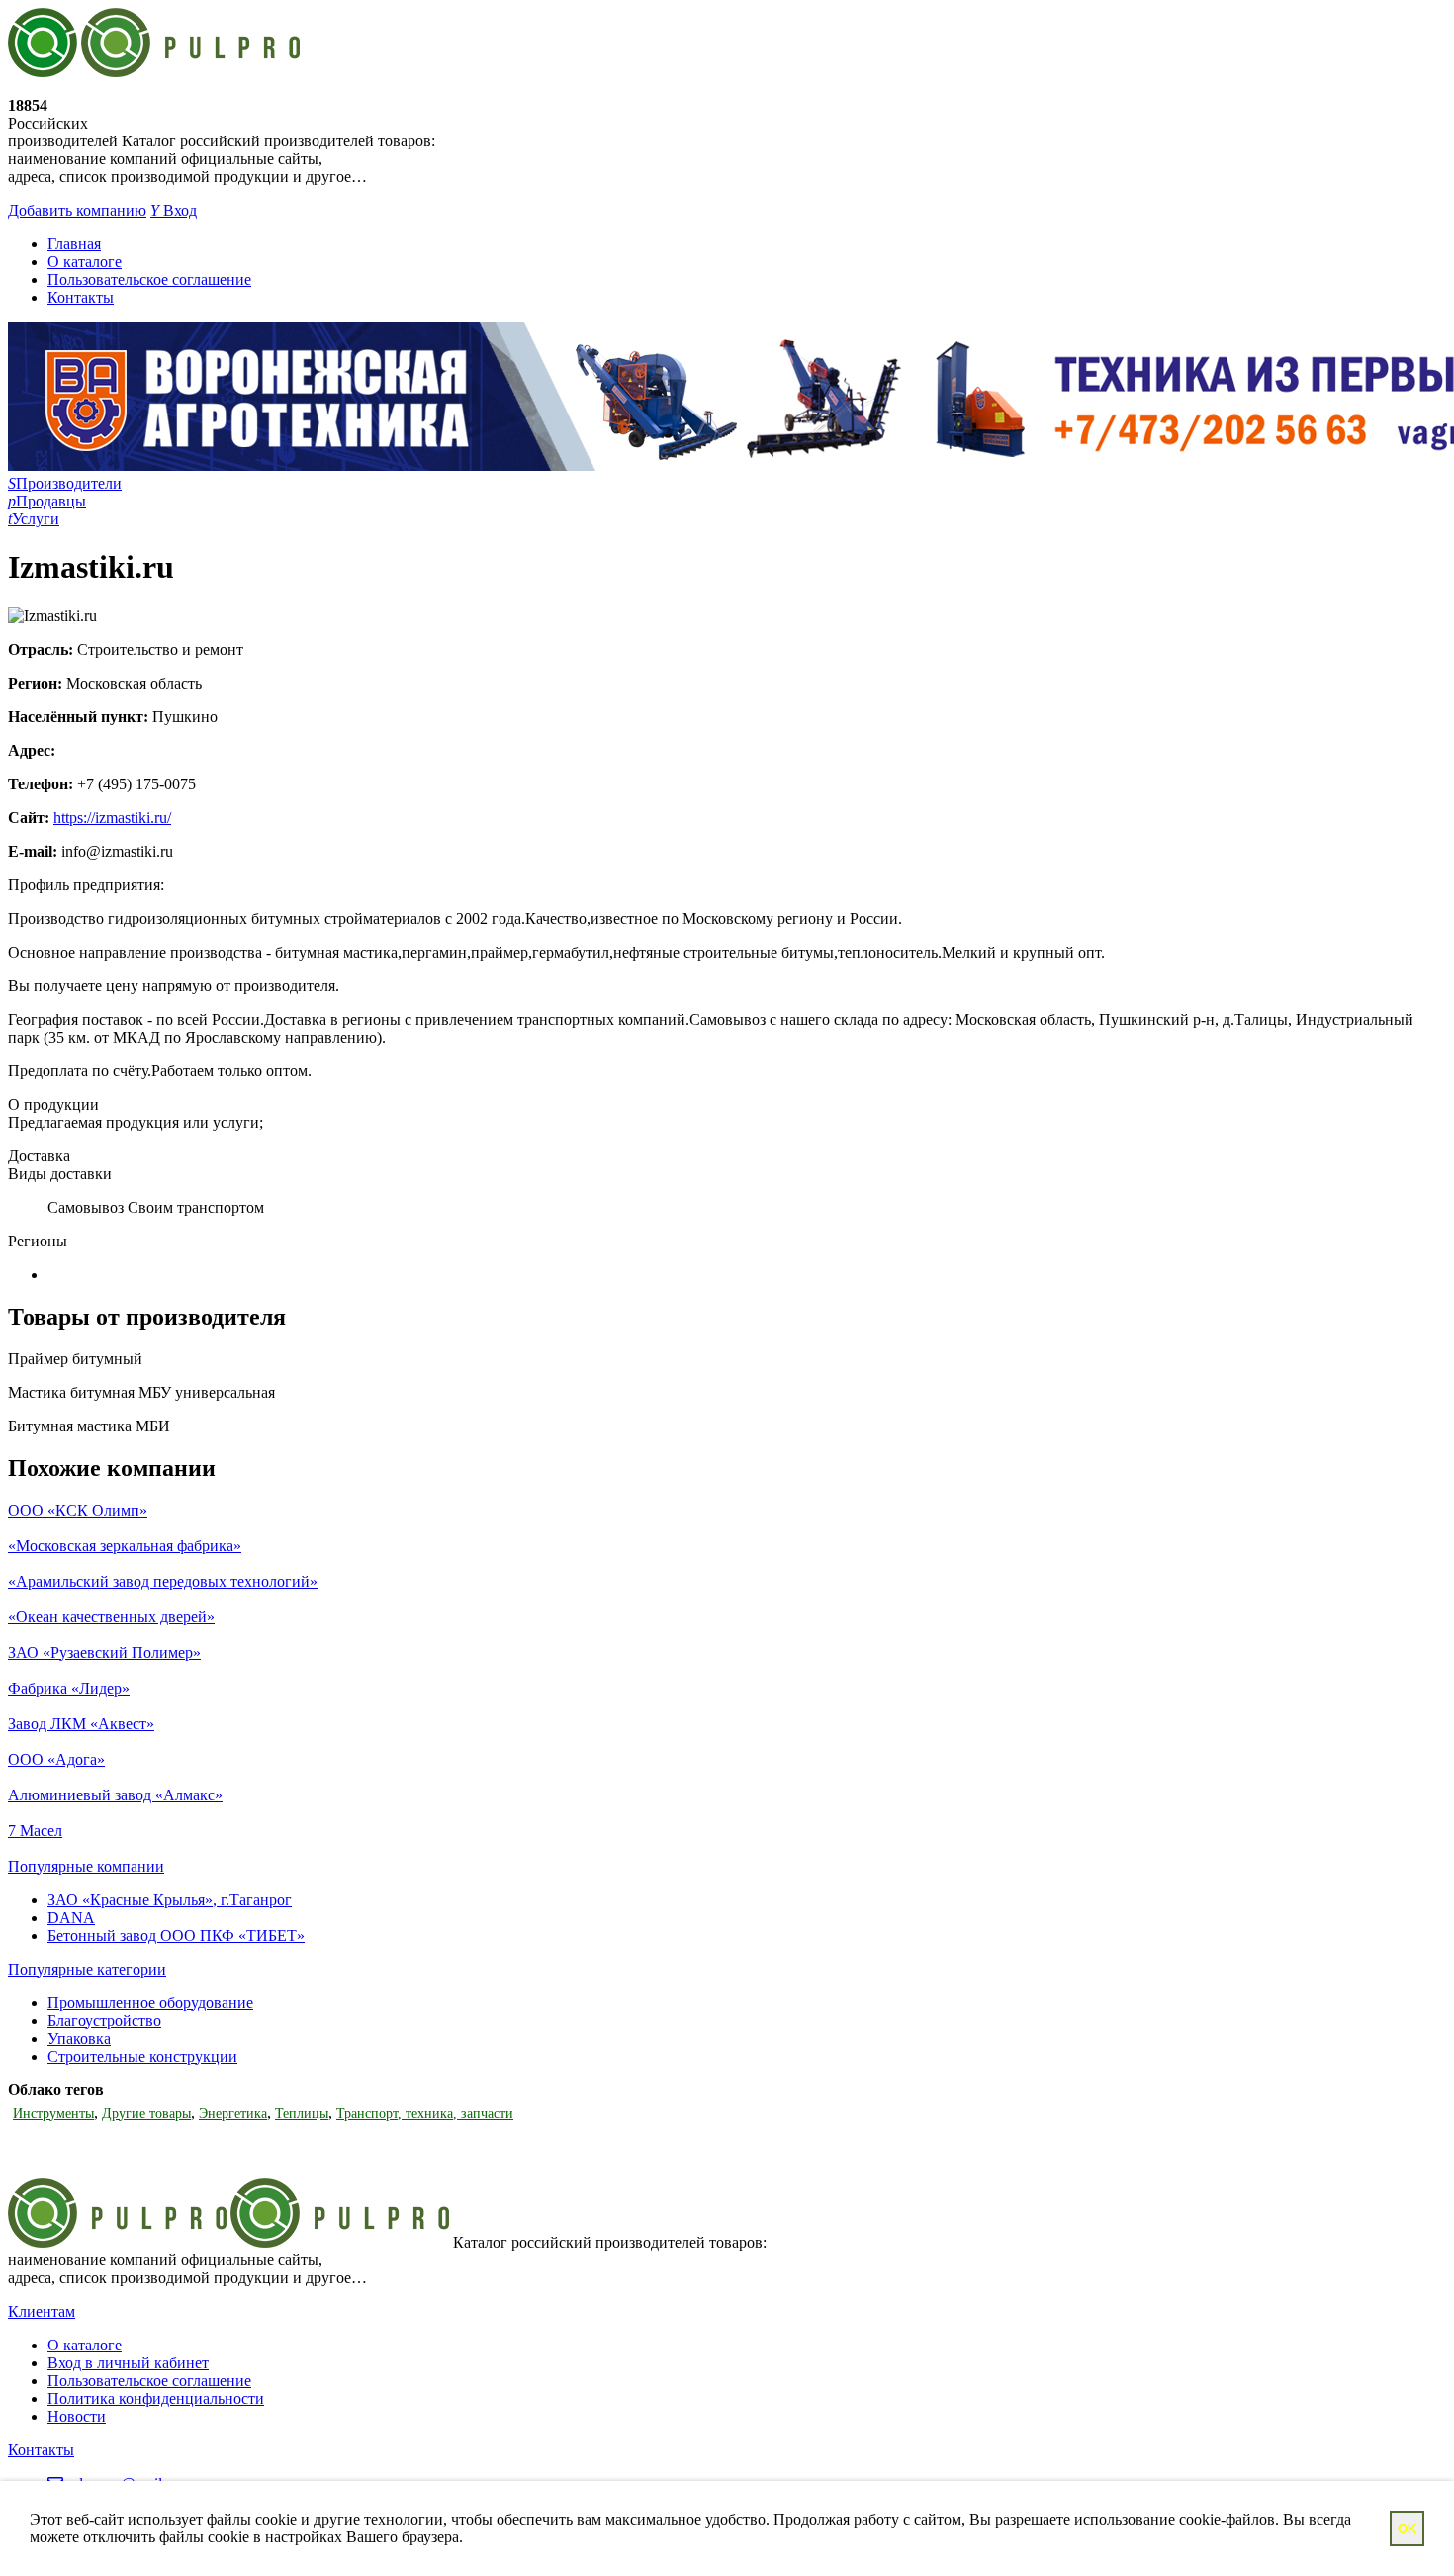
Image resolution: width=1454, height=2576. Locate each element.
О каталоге (85, 262)
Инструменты (53, 2114)
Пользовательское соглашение (149, 279)
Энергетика (233, 2114)
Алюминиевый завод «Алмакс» (115, 1795)
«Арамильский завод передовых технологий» (163, 1581)
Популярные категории (87, 1969)
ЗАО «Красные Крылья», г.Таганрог (170, 1900)
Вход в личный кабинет (128, 2363)
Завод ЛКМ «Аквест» (81, 1724)
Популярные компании (86, 1866)
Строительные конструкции (142, 2056)
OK (1407, 2529)
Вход (174, 210)
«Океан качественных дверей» (111, 1617)
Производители (65, 483)
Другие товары (146, 2114)
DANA (71, 1918)
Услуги (34, 519)
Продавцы (47, 501)
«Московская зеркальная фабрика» (125, 1546)
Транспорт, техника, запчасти (425, 2114)
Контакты (81, 297)
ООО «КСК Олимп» (78, 1510)
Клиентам (42, 2311)
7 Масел (35, 1831)
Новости (77, 2416)
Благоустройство (104, 2021)
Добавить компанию (77, 210)
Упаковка (79, 2038)
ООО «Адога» (56, 1759)
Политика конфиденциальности (156, 2398)
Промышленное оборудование (150, 2003)
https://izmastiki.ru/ (112, 818)
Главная (74, 244)
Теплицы (302, 2114)
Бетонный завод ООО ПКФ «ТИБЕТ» (176, 1935)
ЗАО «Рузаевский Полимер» (104, 1653)
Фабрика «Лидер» (69, 1688)
